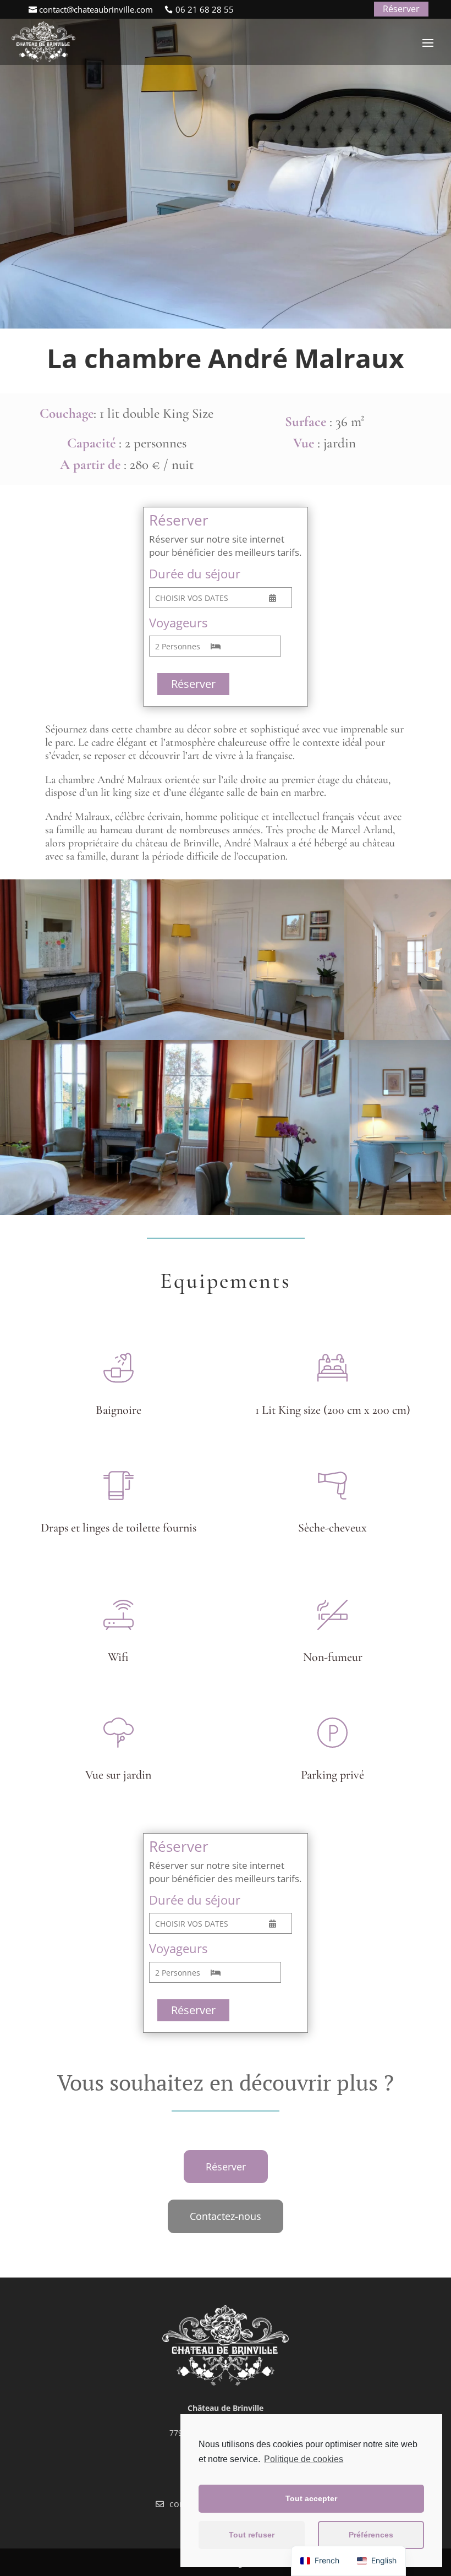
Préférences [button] (371, 2535)
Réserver (401, 9)
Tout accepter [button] (311, 2498)
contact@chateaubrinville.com (96, 9)
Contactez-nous (226, 2216)
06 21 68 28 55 (205, 9)
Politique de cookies (304, 2459)
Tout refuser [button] (252, 2535)
